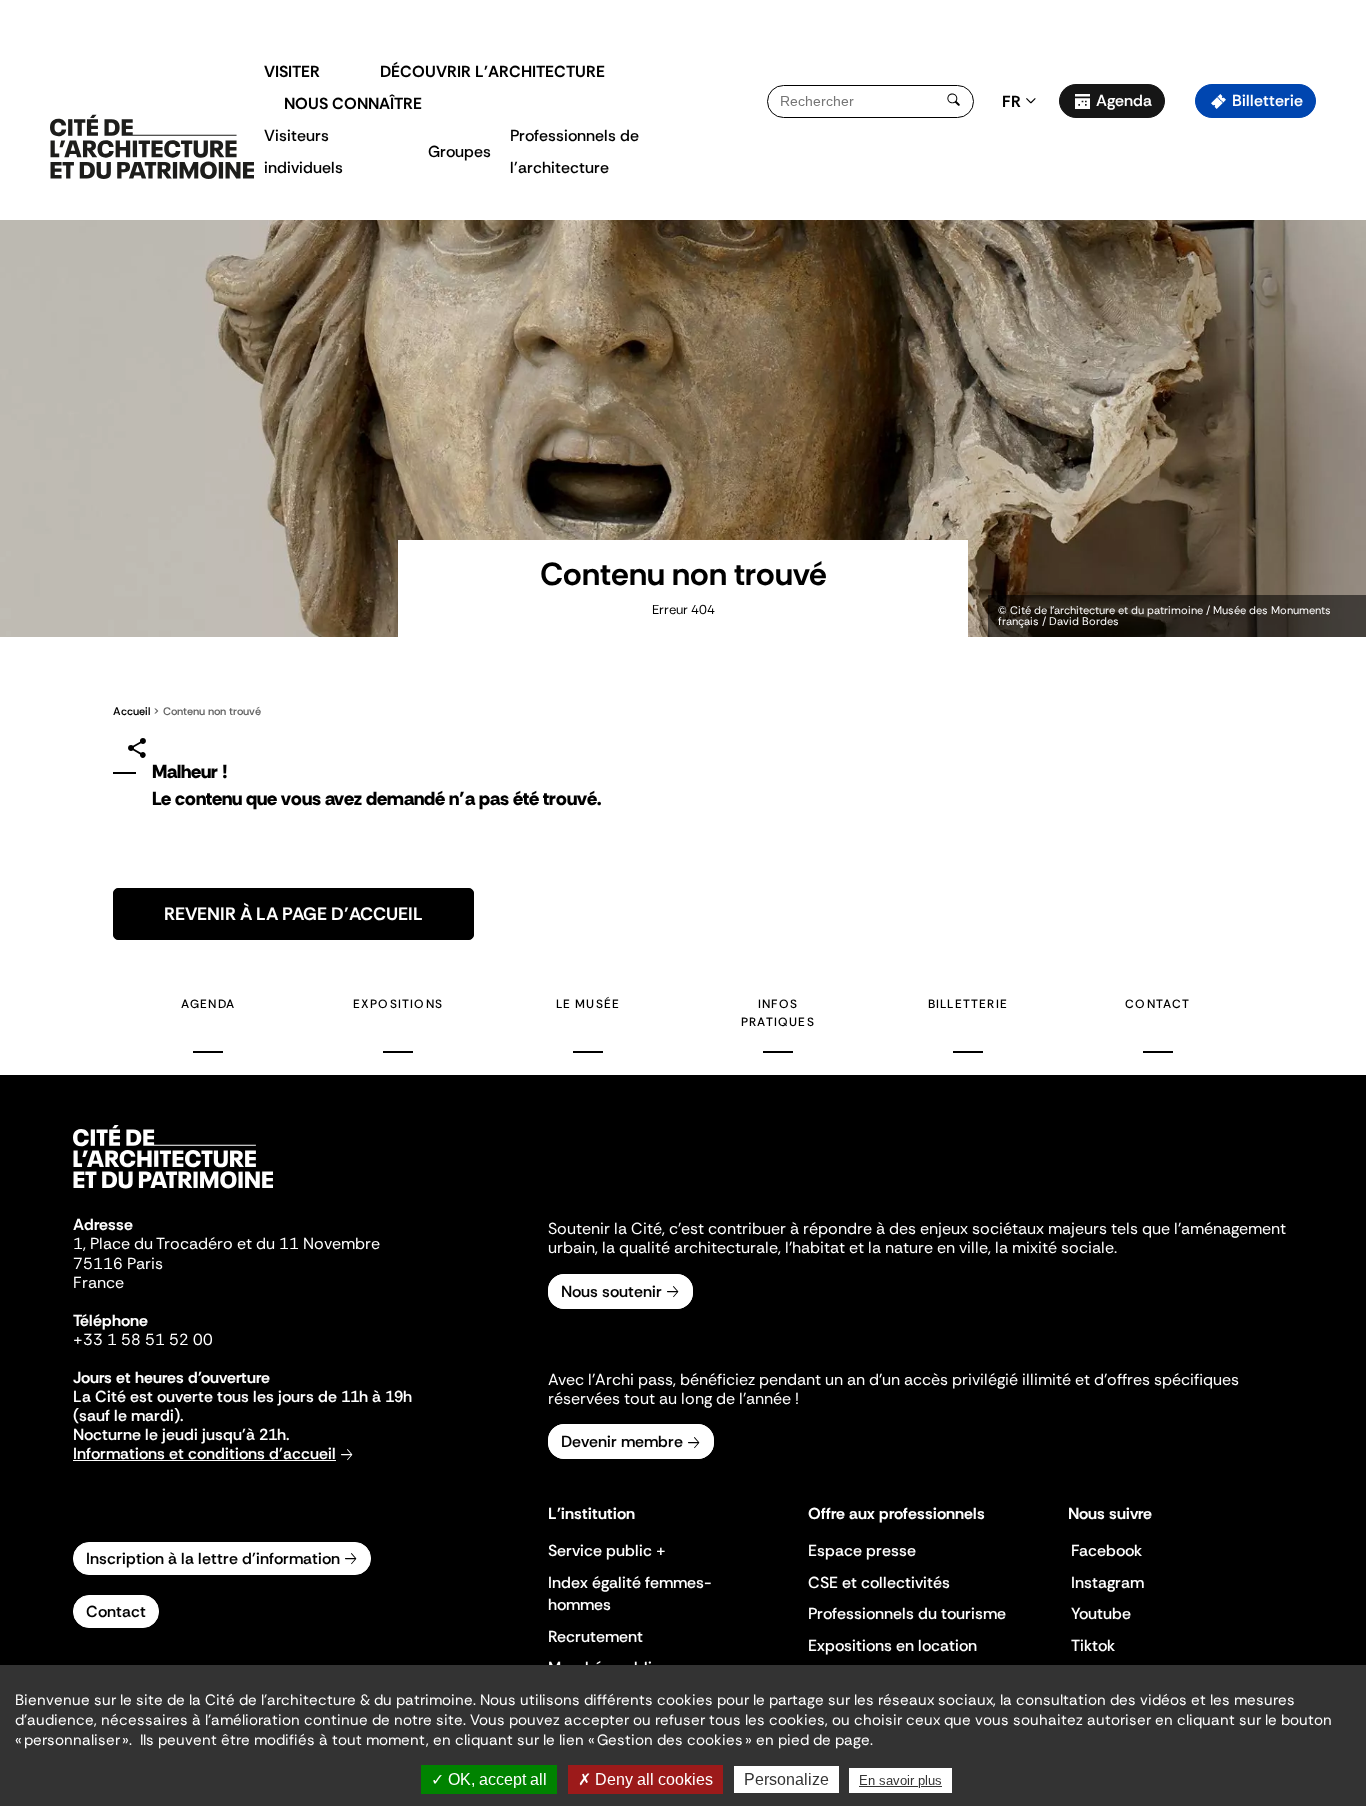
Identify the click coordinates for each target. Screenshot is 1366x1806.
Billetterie (1267, 100)
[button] (1336, 355)
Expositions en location (892, 1645)
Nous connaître (353, 103)
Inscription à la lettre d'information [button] (213, 1558)
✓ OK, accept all (489, 1779)
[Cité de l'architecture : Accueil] (173, 1191)
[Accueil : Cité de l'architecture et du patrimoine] (152, 148)
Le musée (588, 1004)
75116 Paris (118, 1263)
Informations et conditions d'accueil (204, 1453)
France (98, 1282)
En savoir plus (900, 1780)
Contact (1157, 1004)
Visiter (292, 71)
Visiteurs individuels (303, 151)
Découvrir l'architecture (492, 71)
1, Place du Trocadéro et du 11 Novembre (226, 1243)
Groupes (459, 151)
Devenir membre (622, 1441)
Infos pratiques (778, 1013)
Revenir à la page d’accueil (293, 914)
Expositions (398, 1004)
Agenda (1124, 100)
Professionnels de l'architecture (574, 151)
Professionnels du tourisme (907, 1613)
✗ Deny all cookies (645, 1779)
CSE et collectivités (879, 1582)
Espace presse (862, 1550)
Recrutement (595, 1636)
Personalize (786, 1779)
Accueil (131, 711)
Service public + (607, 1550)
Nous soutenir (611, 1291)
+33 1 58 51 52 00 (143, 1339)
